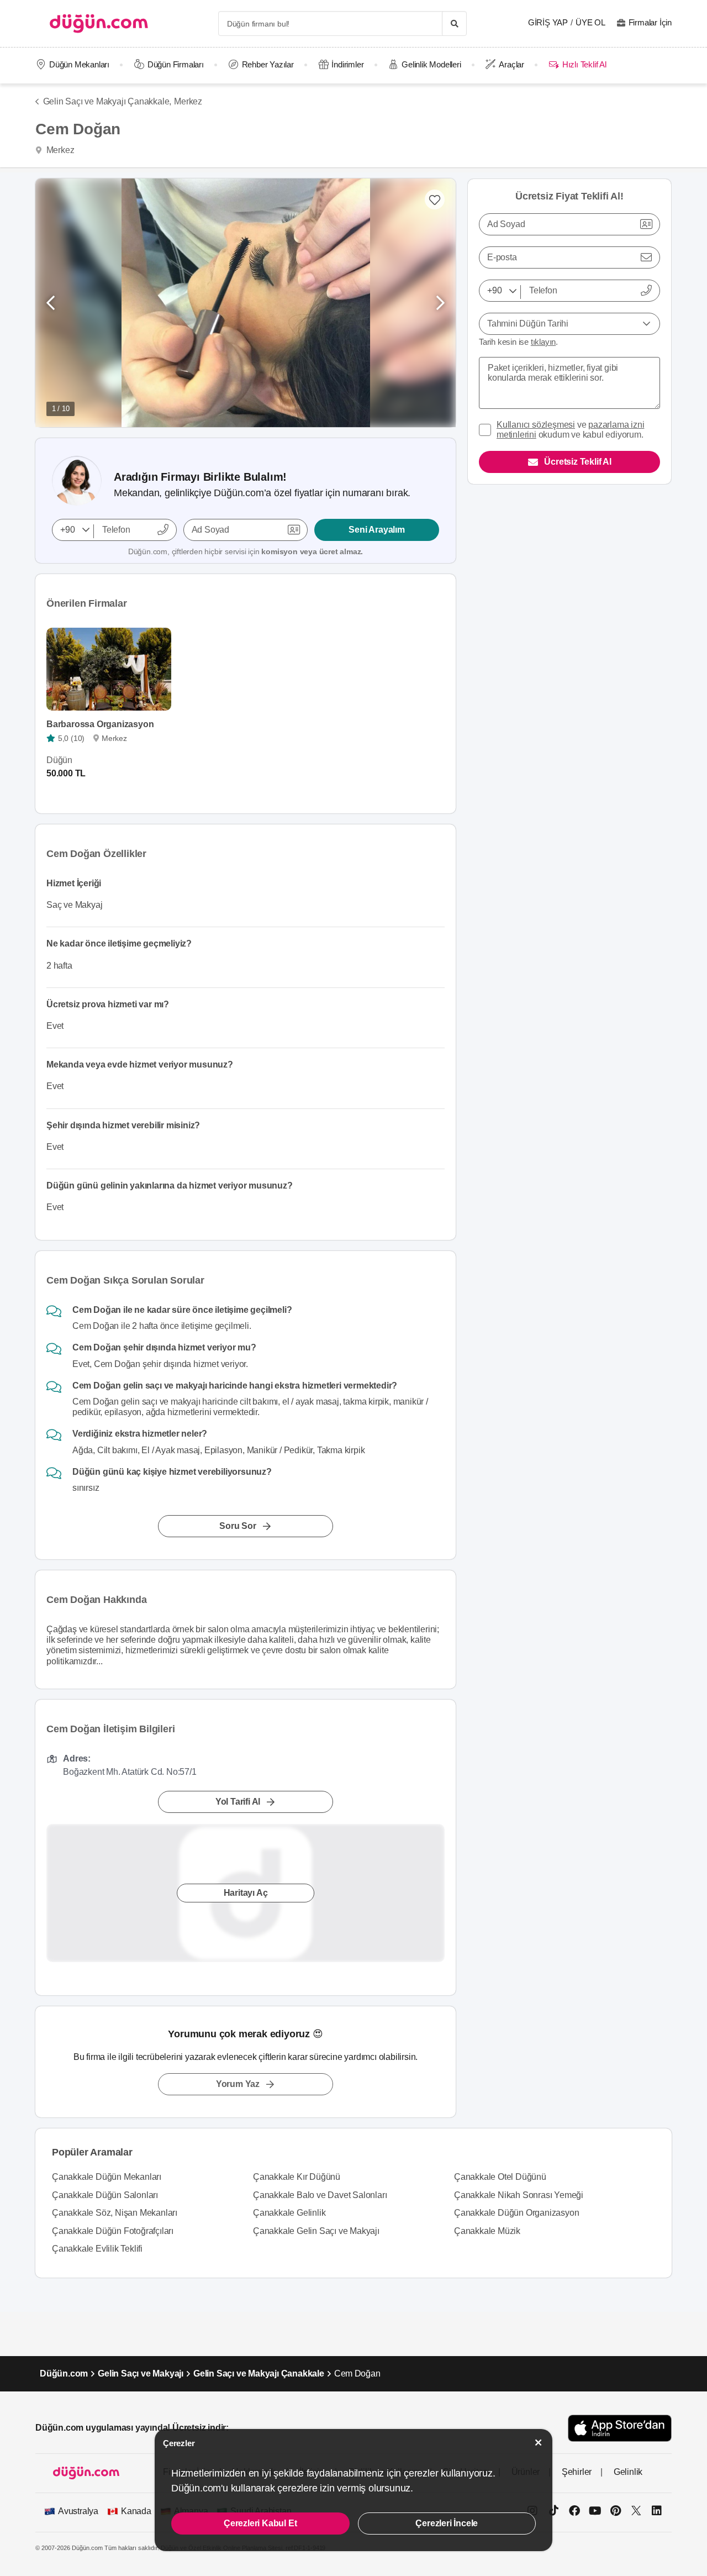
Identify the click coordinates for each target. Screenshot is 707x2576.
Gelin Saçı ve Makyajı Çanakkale (259, 2373)
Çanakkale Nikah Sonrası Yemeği (519, 2195)
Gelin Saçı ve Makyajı (141, 2373)
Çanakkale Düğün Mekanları (107, 2177)
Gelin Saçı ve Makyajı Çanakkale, (107, 101)
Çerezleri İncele (447, 2523)
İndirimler (347, 64)
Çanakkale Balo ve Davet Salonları (320, 2195)
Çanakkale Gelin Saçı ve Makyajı (316, 2231)
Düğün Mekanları (79, 64)
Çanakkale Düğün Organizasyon (516, 2213)
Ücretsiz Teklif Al (577, 462)
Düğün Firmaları (176, 64)
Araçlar (511, 64)
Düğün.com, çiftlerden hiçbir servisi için (246, 551)
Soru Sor (238, 1526)
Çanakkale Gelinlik (289, 2213)
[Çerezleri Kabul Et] (539, 2443)
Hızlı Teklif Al (584, 64)
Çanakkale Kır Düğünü (297, 2177)
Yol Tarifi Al (238, 1802)
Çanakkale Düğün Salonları (105, 2195)
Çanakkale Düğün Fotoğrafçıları (113, 2231)
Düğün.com (64, 2373)
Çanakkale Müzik (487, 2231)
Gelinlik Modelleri (431, 64)
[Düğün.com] (99, 23)
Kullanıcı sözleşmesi (536, 425)
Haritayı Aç (246, 1893)
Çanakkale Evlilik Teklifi (97, 2249)
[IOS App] (620, 2428)
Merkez (188, 101)
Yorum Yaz (238, 2084)
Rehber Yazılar (268, 64)
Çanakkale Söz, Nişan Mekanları (115, 2213)
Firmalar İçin (650, 22)
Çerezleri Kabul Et (260, 2523)
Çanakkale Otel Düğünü (500, 2177)
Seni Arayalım (376, 530)
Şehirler (577, 2472)
